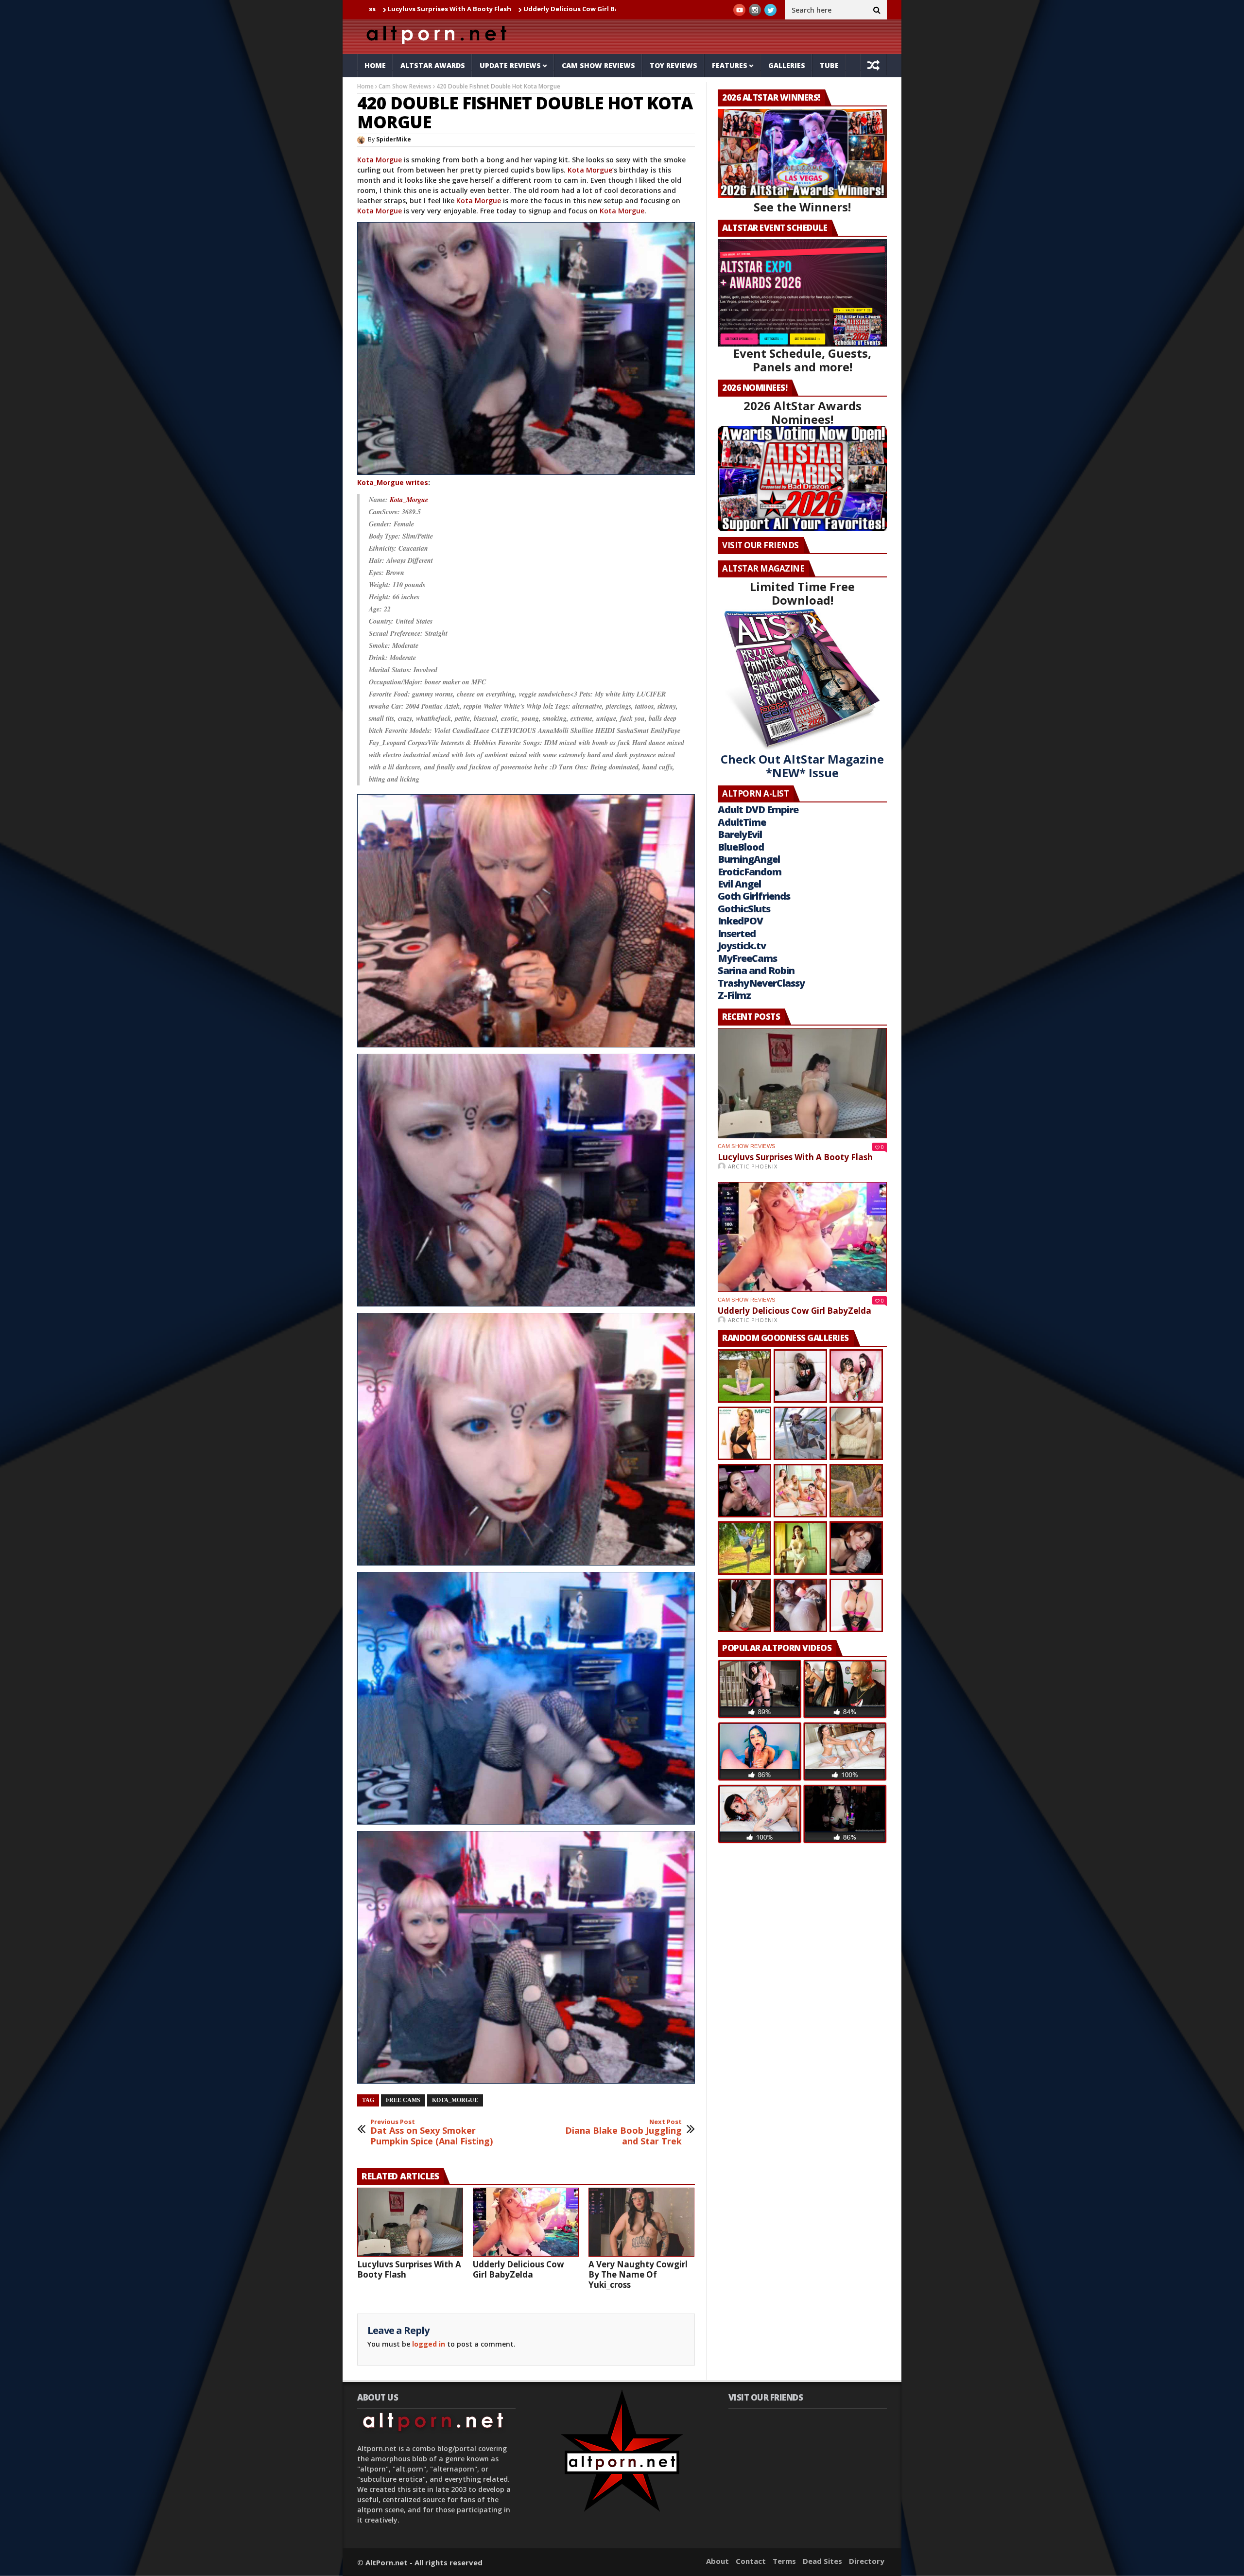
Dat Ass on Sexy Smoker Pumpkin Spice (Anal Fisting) (432, 2132)
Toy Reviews (674, 65)
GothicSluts (744, 909)
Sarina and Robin (756, 970)
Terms (784, 2561)
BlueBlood (741, 847)
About (717, 2561)
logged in (429, 2344)
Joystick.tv (742, 946)
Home (375, 65)
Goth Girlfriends (754, 896)
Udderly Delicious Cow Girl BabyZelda (416, 9)
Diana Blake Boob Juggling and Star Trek (623, 2132)
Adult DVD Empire (758, 809)
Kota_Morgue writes (393, 482)
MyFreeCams (747, 958)
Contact (751, 2561)
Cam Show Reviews (598, 65)
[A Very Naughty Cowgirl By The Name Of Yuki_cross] (641, 2222)
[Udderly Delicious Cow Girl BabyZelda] (526, 2222)
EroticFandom (750, 872)
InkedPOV (740, 921)
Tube (829, 65)
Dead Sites (822, 2561)
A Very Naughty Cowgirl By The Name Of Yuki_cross (638, 2274)
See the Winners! (802, 207)
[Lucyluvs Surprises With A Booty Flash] (410, 2222)
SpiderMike (394, 139)
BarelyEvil (740, 834)
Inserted (737, 933)
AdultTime (742, 822)
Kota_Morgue (409, 500)
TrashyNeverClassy (761, 983)
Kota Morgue (380, 160)
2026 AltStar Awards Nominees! (803, 412)
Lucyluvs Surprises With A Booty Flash (409, 2269)
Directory (867, 2561)
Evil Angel (739, 884)
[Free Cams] (526, 348)
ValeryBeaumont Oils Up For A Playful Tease (560, 9)
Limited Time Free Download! (802, 593)
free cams (403, 2100)
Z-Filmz (734, 995)
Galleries (787, 65)
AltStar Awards (433, 65)
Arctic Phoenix (753, 1166)
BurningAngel (749, 859)
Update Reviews (510, 65)
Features (730, 65)
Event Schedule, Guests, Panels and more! (802, 360)
